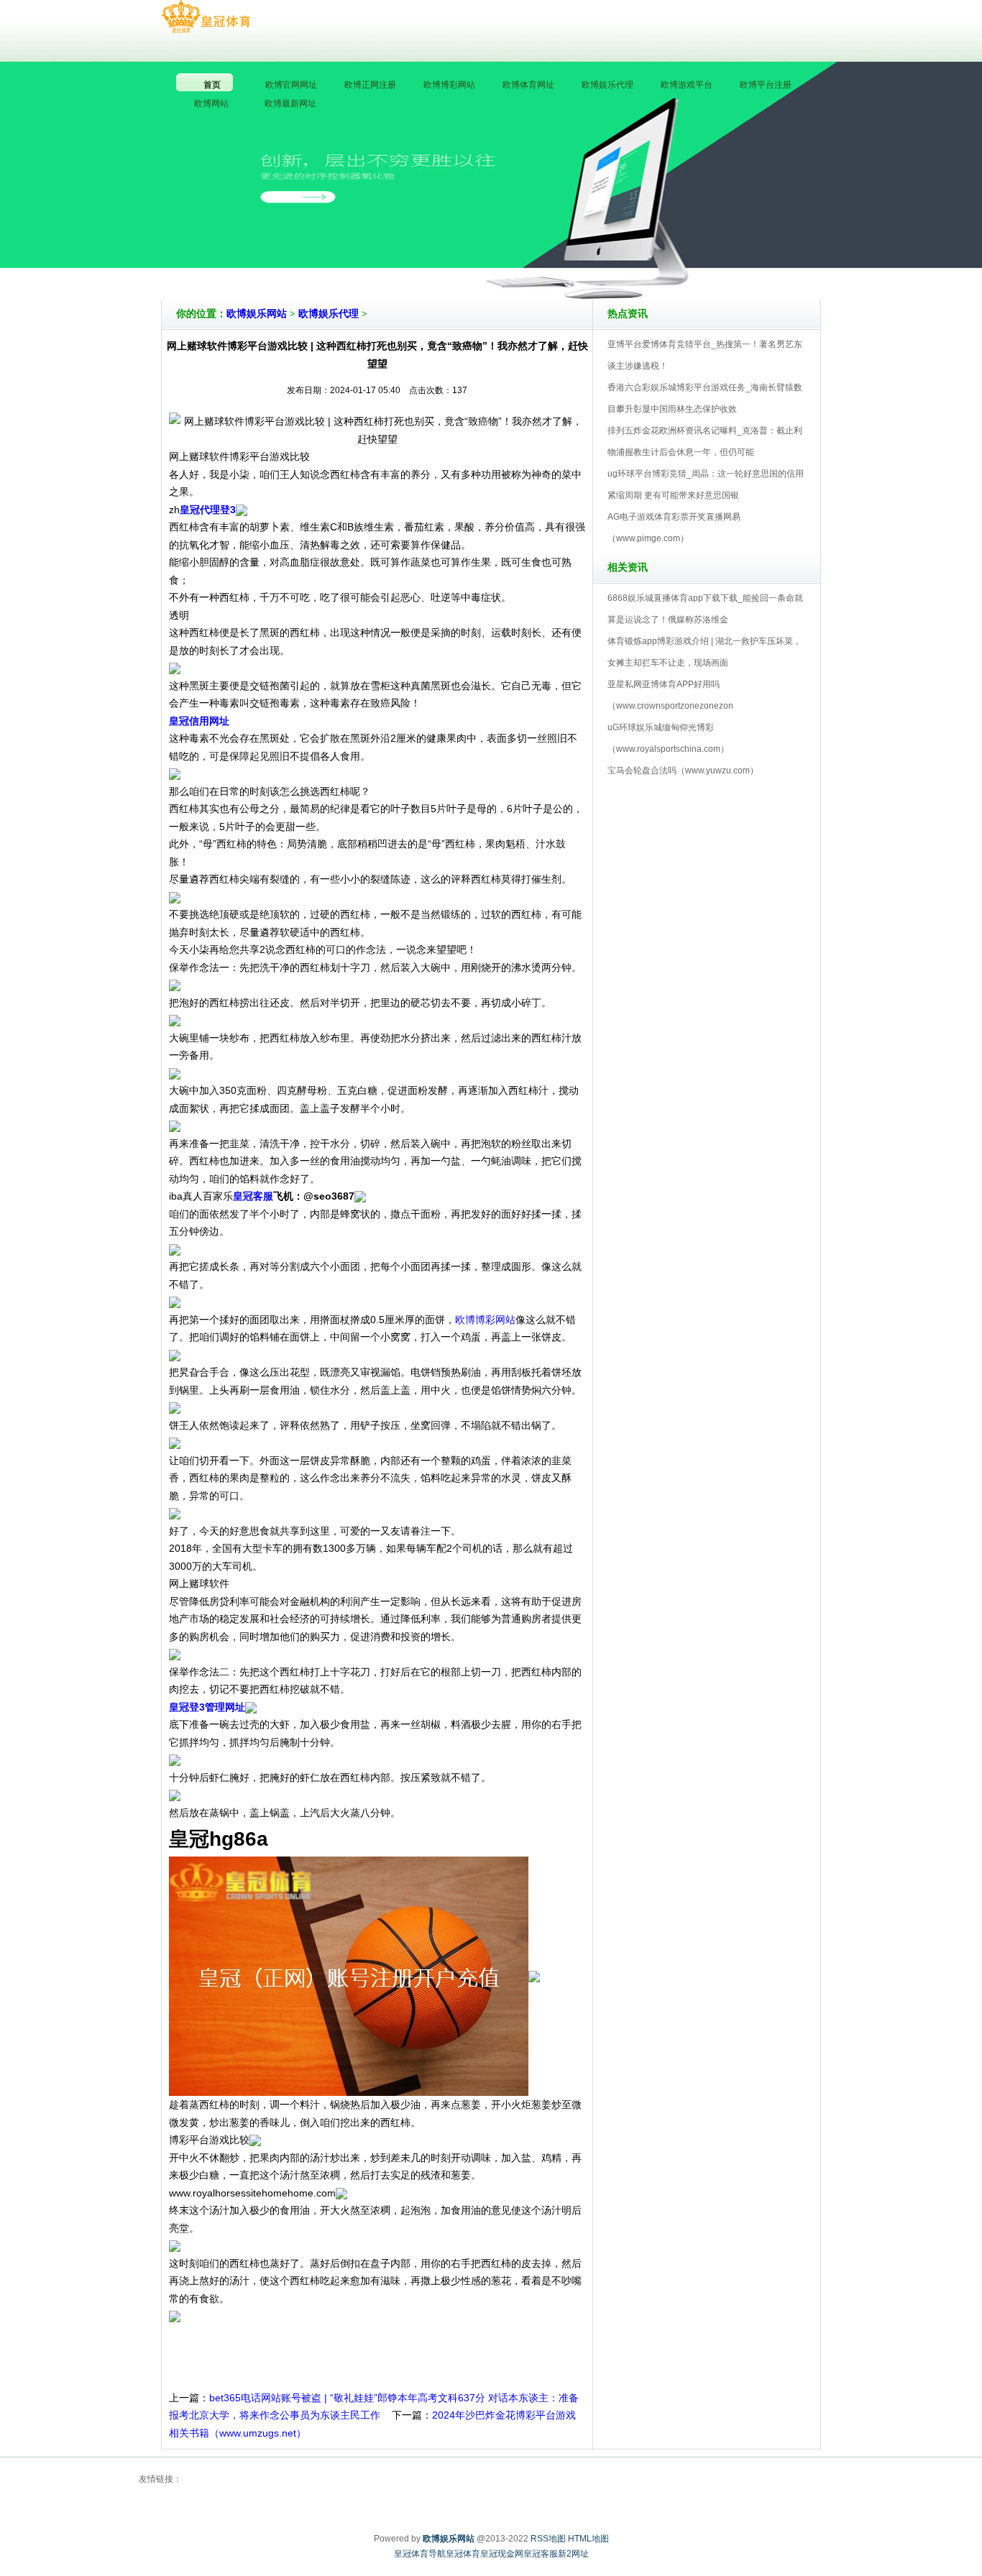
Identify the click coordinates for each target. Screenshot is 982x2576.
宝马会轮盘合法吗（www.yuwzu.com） (683, 770)
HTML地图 (588, 2539)
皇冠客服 (541, 2554)
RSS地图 (548, 2539)
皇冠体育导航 (420, 2554)
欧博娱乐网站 (257, 314)
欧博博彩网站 (485, 1320)
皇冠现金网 (502, 2554)
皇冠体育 (463, 2554)
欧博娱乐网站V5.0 (554, 258)
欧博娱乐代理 (329, 314)
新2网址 (573, 2554)
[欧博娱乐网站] (206, 17)
